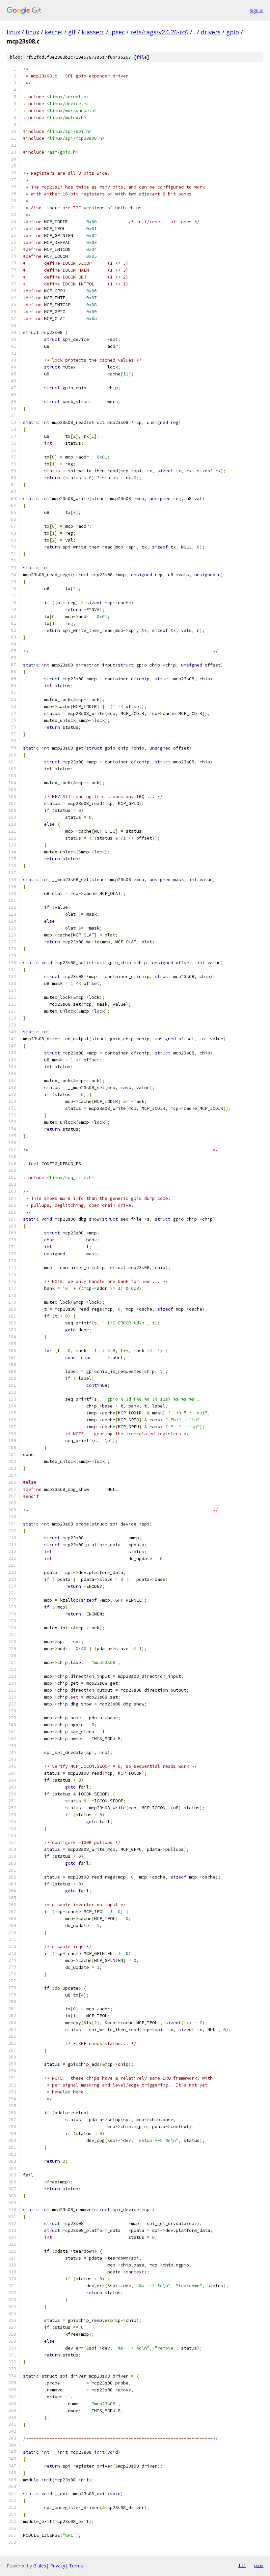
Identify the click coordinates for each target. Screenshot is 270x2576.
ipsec (117, 32)
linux (13, 32)
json (258, 2565)
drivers (211, 32)
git (72, 32)
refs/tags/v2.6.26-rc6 (159, 32)
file (142, 57)
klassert (93, 32)
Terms (76, 2566)
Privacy (58, 2566)
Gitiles (40, 2566)
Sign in (256, 10)
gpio (233, 32)
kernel (54, 32)
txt (242, 2565)
